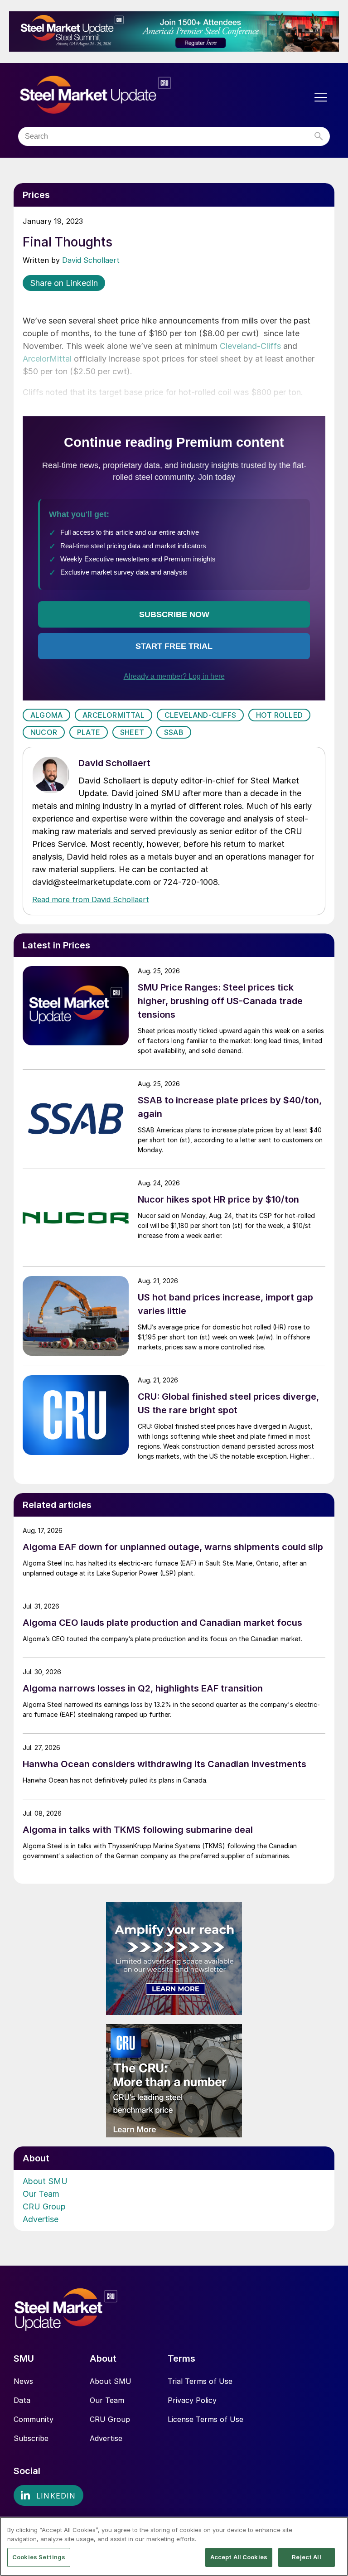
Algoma (46, 715)
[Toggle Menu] (321, 97)
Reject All (306, 2557)
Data (22, 2400)
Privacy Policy (192, 2400)
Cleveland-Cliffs (250, 346)
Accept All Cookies (239, 2557)
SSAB (174, 732)
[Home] (114, 95)
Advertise (41, 2219)
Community (34, 2419)
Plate (89, 732)
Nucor (44, 732)
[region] (174, 2546)
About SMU (45, 2181)
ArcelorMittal (47, 359)
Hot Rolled (279, 715)
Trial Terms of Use (200, 2381)
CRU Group (44, 2206)
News (23, 2381)
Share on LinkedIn (64, 283)
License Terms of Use (205, 2419)
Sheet (132, 732)
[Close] (333, 2531)
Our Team (41, 2194)
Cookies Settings (39, 2557)
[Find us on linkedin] (48, 2495)
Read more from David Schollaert (91, 899)
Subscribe (31, 2438)
